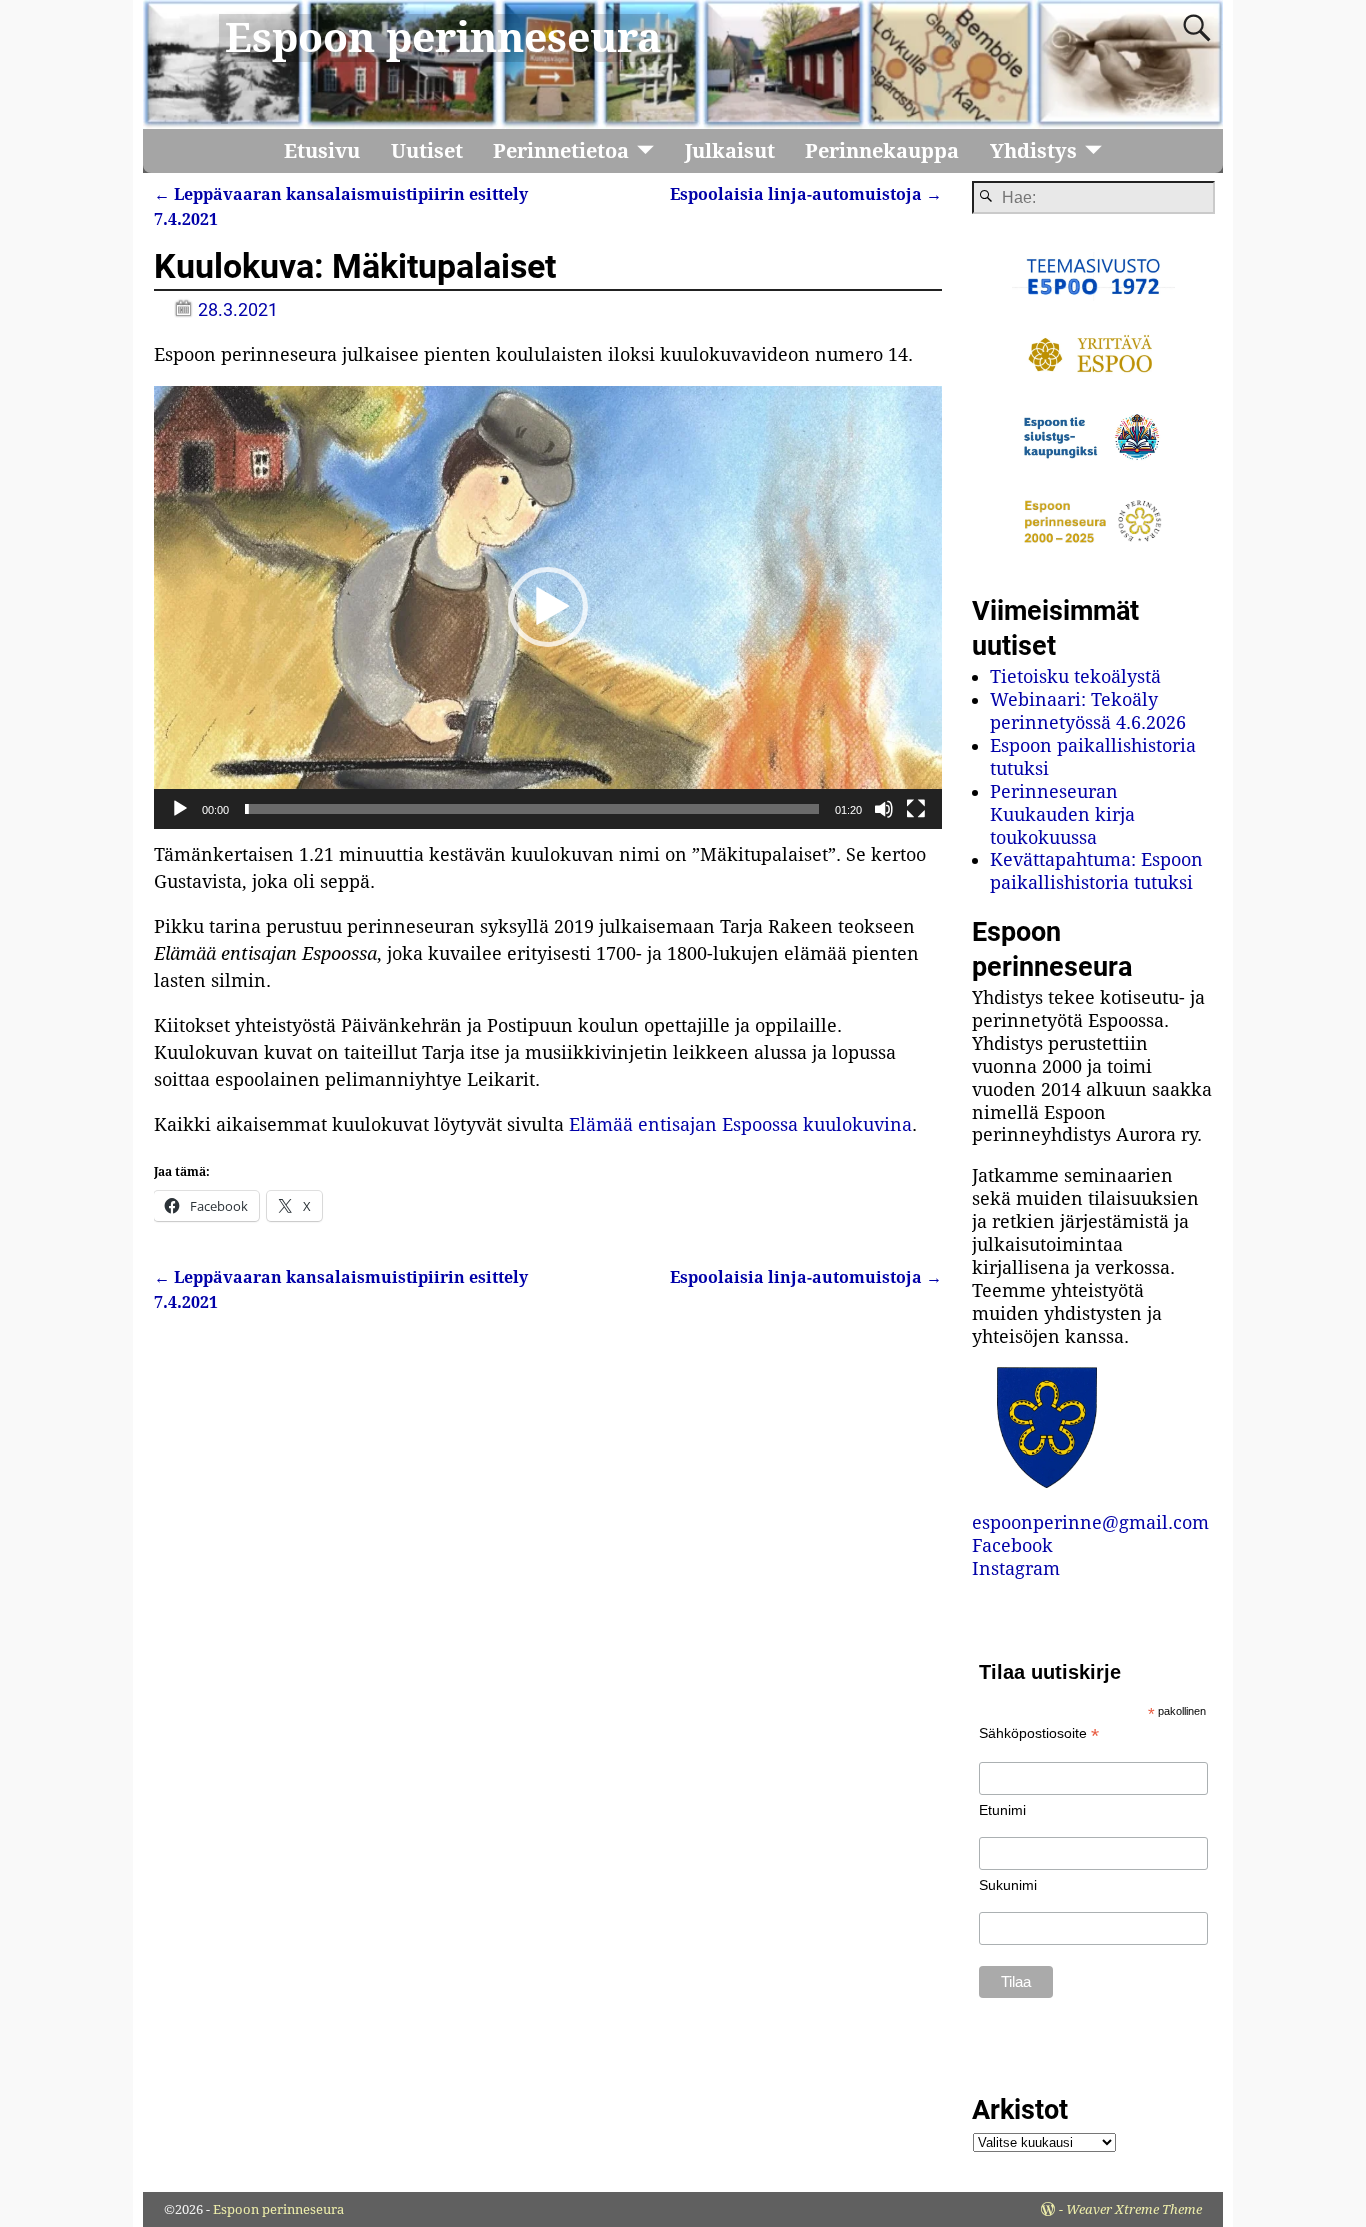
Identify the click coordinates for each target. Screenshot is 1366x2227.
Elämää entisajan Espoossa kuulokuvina (740, 1124)
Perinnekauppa (882, 151)
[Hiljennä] (884, 809)
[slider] (532, 809)
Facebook (1012, 1545)
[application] (548, 607)
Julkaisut (730, 151)
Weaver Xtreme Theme (1134, 2209)
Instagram (1016, 1568)
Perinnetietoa (561, 151)
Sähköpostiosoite (1039, 1733)
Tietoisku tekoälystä (1075, 676)
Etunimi (1002, 1810)
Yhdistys (1033, 151)
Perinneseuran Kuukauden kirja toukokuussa (1062, 814)
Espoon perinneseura (443, 38)
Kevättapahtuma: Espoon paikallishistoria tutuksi (1096, 871)
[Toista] (180, 809)
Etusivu (322, 151)
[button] (548, 607)
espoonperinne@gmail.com (1090, 1522)
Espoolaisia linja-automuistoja (806, 194)
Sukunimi (1008, 1885)
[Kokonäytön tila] (916, 809)
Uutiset (427, 151)
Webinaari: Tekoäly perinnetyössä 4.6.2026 (1088, 711)
